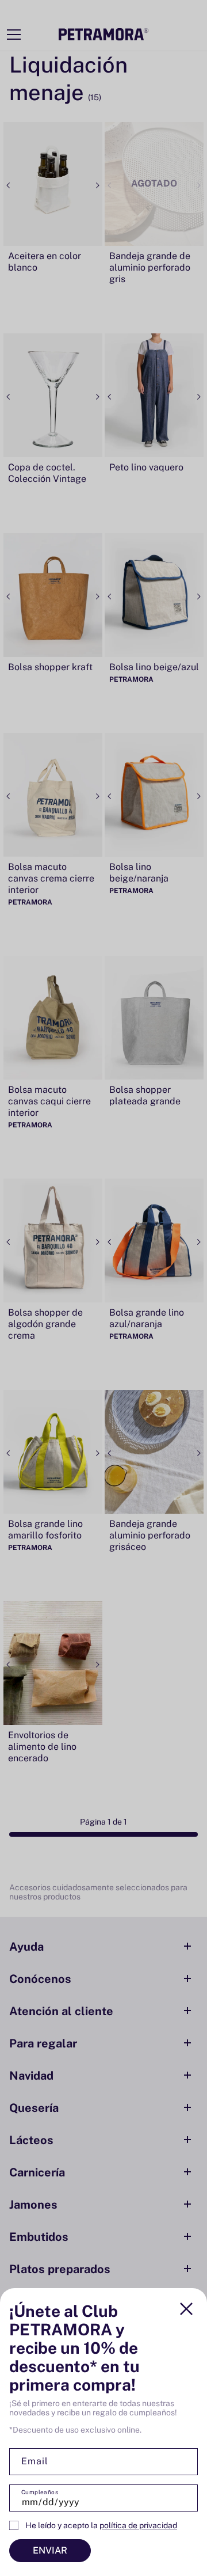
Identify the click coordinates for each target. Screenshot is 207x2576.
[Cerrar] (186, 2309)
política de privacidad (138, 2525)
